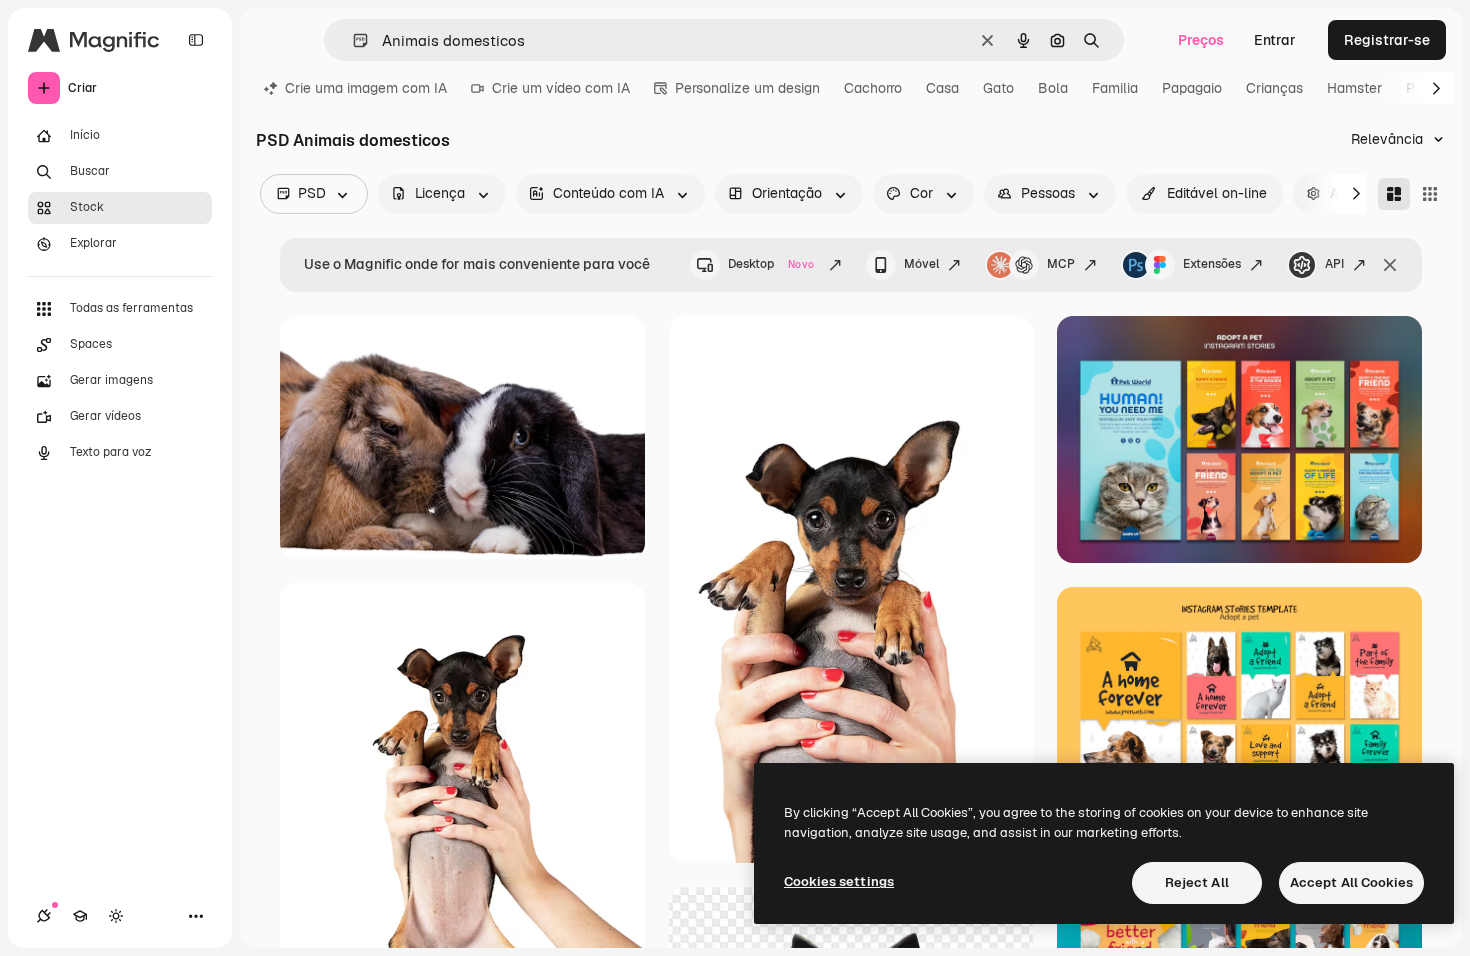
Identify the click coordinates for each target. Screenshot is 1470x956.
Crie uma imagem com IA (366, 88)
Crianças (1274, 88)
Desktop (771, 264)
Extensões (1212, 264)
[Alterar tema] (116, 916)
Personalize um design (747, 88)
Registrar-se (1387, 40)
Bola (1053, 88)
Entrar (1275, 40)
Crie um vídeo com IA (561, 88)
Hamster (1354, 88)
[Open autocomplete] (352, 40)
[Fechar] (1390, 265)
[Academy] (80, 916)
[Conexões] (44, 916)
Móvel (921, 264)
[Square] (1430, 194)
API (1334, 264)
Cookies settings (839, 881)
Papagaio (1192, 88)
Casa (942, 88)
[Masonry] (1394, 194)
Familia (1115, 88)
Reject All (1197, 882)
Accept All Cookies (1351, 882)
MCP (1061, 264)
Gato (998, 88)
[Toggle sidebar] (196, 40)
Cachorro (873, 88)
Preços (1201, 40)
